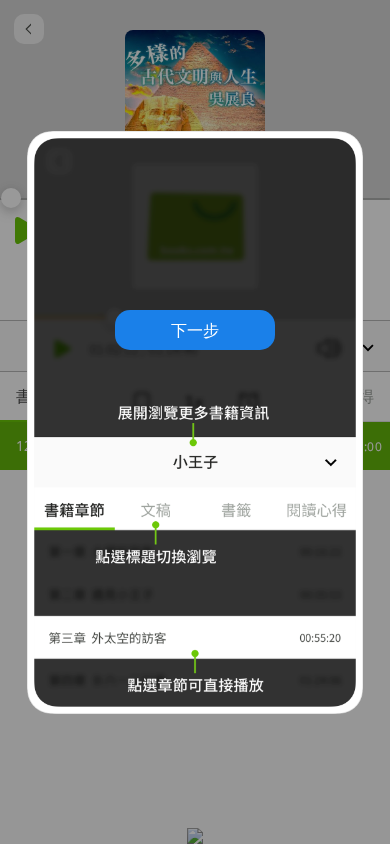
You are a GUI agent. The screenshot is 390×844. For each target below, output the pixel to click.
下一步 (195, 330)
